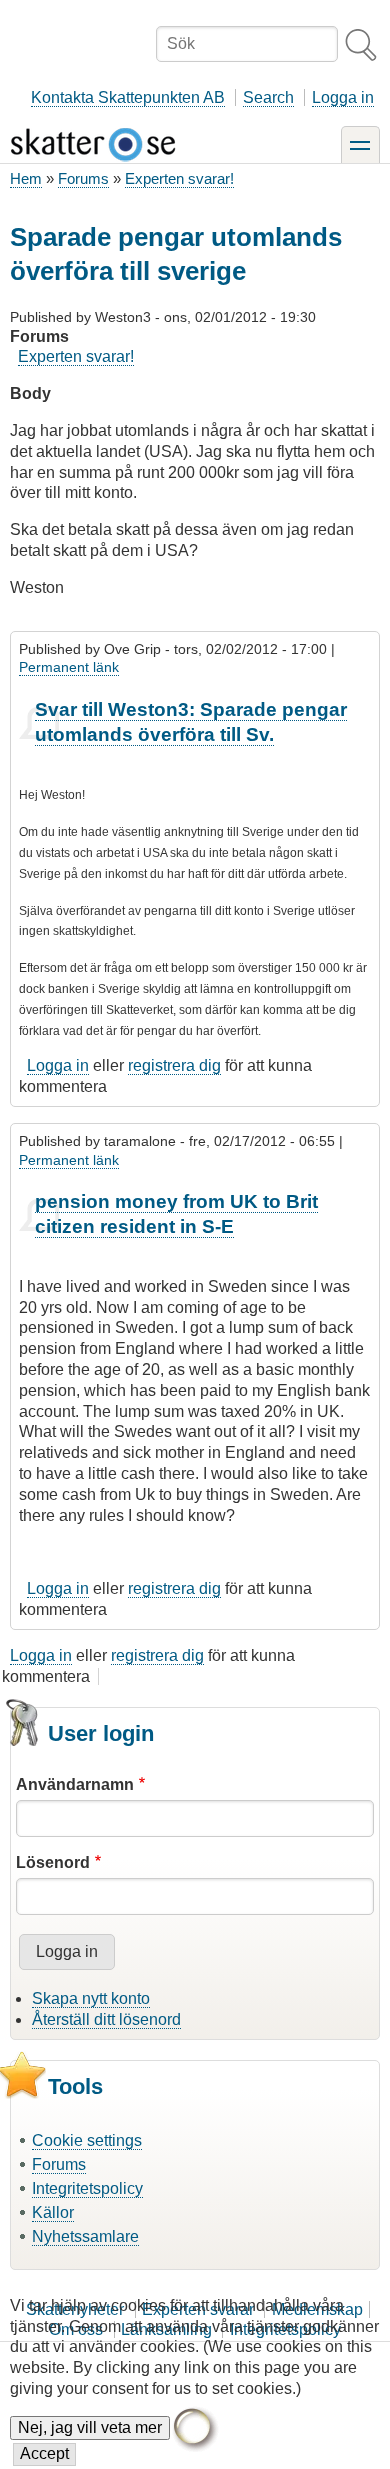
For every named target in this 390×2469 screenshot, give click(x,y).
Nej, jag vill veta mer (90, 2427)
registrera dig (174, 1065)
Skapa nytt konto (91, 1998)
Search (268, 97)
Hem (26, 178)
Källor (53, 2212)
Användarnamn (75, 1784)
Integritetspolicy (87, 2188)
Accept (44, 2453)
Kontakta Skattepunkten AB (128, 97)
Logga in (343, 97)
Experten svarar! (179, 178)
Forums (83, 178)
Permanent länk (69, 667)
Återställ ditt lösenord (106, 2019)
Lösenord (53, 1862)
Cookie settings (87, 2140)
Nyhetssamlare (85, 2236)
